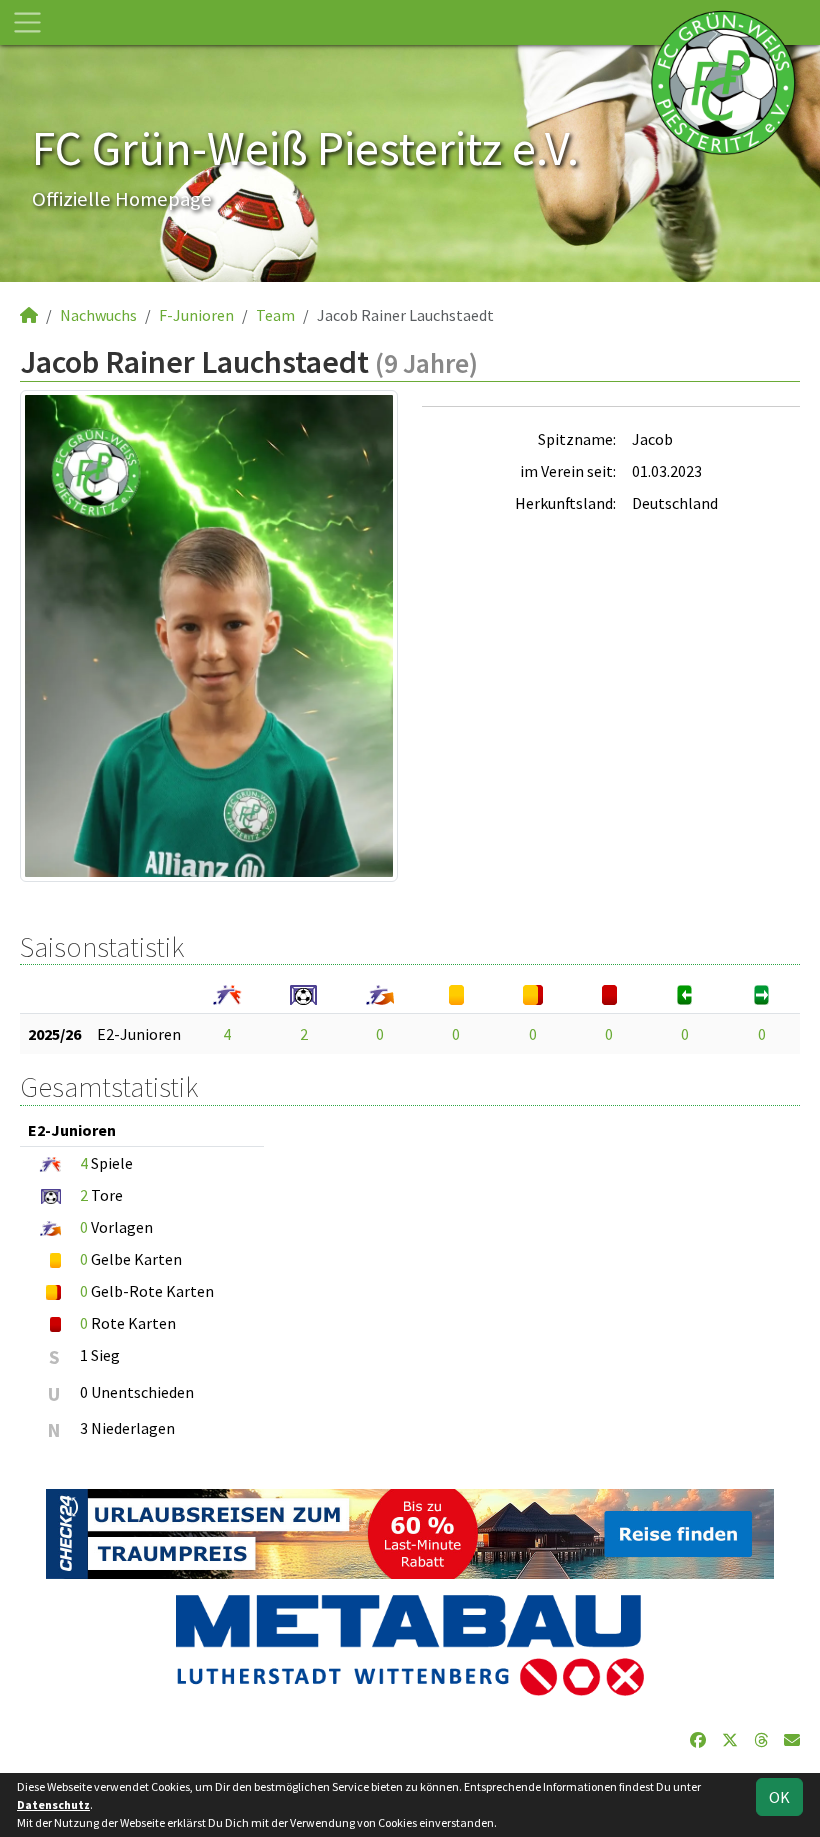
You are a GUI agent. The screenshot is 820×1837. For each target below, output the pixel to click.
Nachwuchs (98, 315)
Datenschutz (53, 1804)
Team (275, 315)
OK (779, 1797)
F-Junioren (196, 315)
